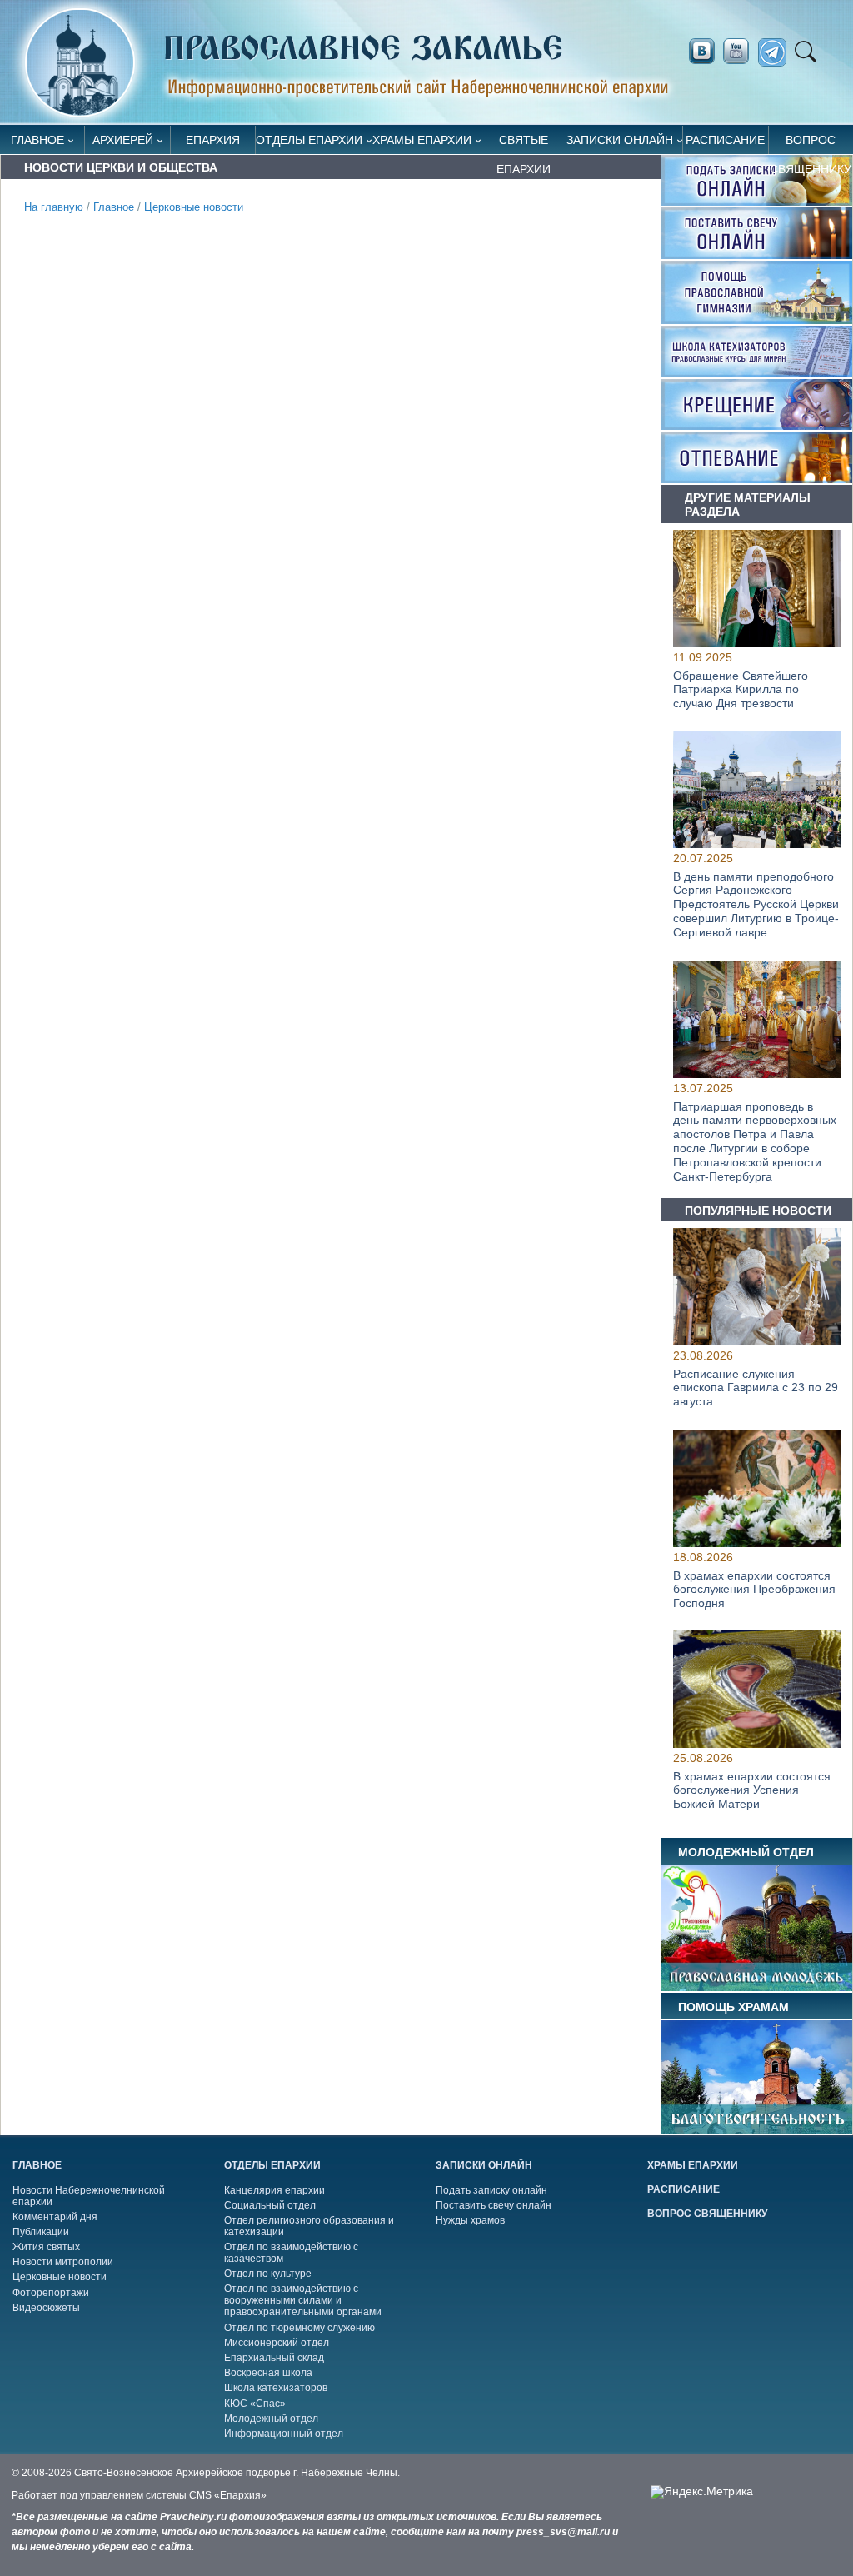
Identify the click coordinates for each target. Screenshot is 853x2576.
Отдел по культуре (268, 2274)
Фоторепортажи (51, 2293)
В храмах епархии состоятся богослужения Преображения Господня (754, 1589)
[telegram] (777, 53)
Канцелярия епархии (274, 2190)
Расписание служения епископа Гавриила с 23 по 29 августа (756, 1388)
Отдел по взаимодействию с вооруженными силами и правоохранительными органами (303, 2300)
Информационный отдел (284, 2434)
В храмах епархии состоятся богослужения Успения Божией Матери (752, 1790)
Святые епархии (524, 144)
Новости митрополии (63, 2262)
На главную (54, 207)
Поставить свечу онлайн (494, 2205)
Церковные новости (194, 207)
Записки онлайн (620, 140)
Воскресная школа (268, 2373)
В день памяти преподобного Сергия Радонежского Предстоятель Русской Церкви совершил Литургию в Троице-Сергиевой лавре (756, 904)
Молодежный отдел (271, 2419)
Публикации (41, 2232)
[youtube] (741, 52)
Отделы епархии (309, 140)
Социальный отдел (270, 2205)
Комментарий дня (55, 2217)
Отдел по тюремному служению (299, 2328)
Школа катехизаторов (276, 2388)
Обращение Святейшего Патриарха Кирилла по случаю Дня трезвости (741, 690)
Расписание (725, 140)
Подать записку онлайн (491, 2190)
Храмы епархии (422, 140)
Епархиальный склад (274, 2358)
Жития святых (46, 2247)
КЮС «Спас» (255, 2404)
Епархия (213, 140)
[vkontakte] (701, 52)
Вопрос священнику (811, 144)
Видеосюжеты (46, 2308)
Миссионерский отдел (277, 2343)
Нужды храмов (470, 2220)
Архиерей (123, 140)
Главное (37, 140)
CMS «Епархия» (228, 2495)
